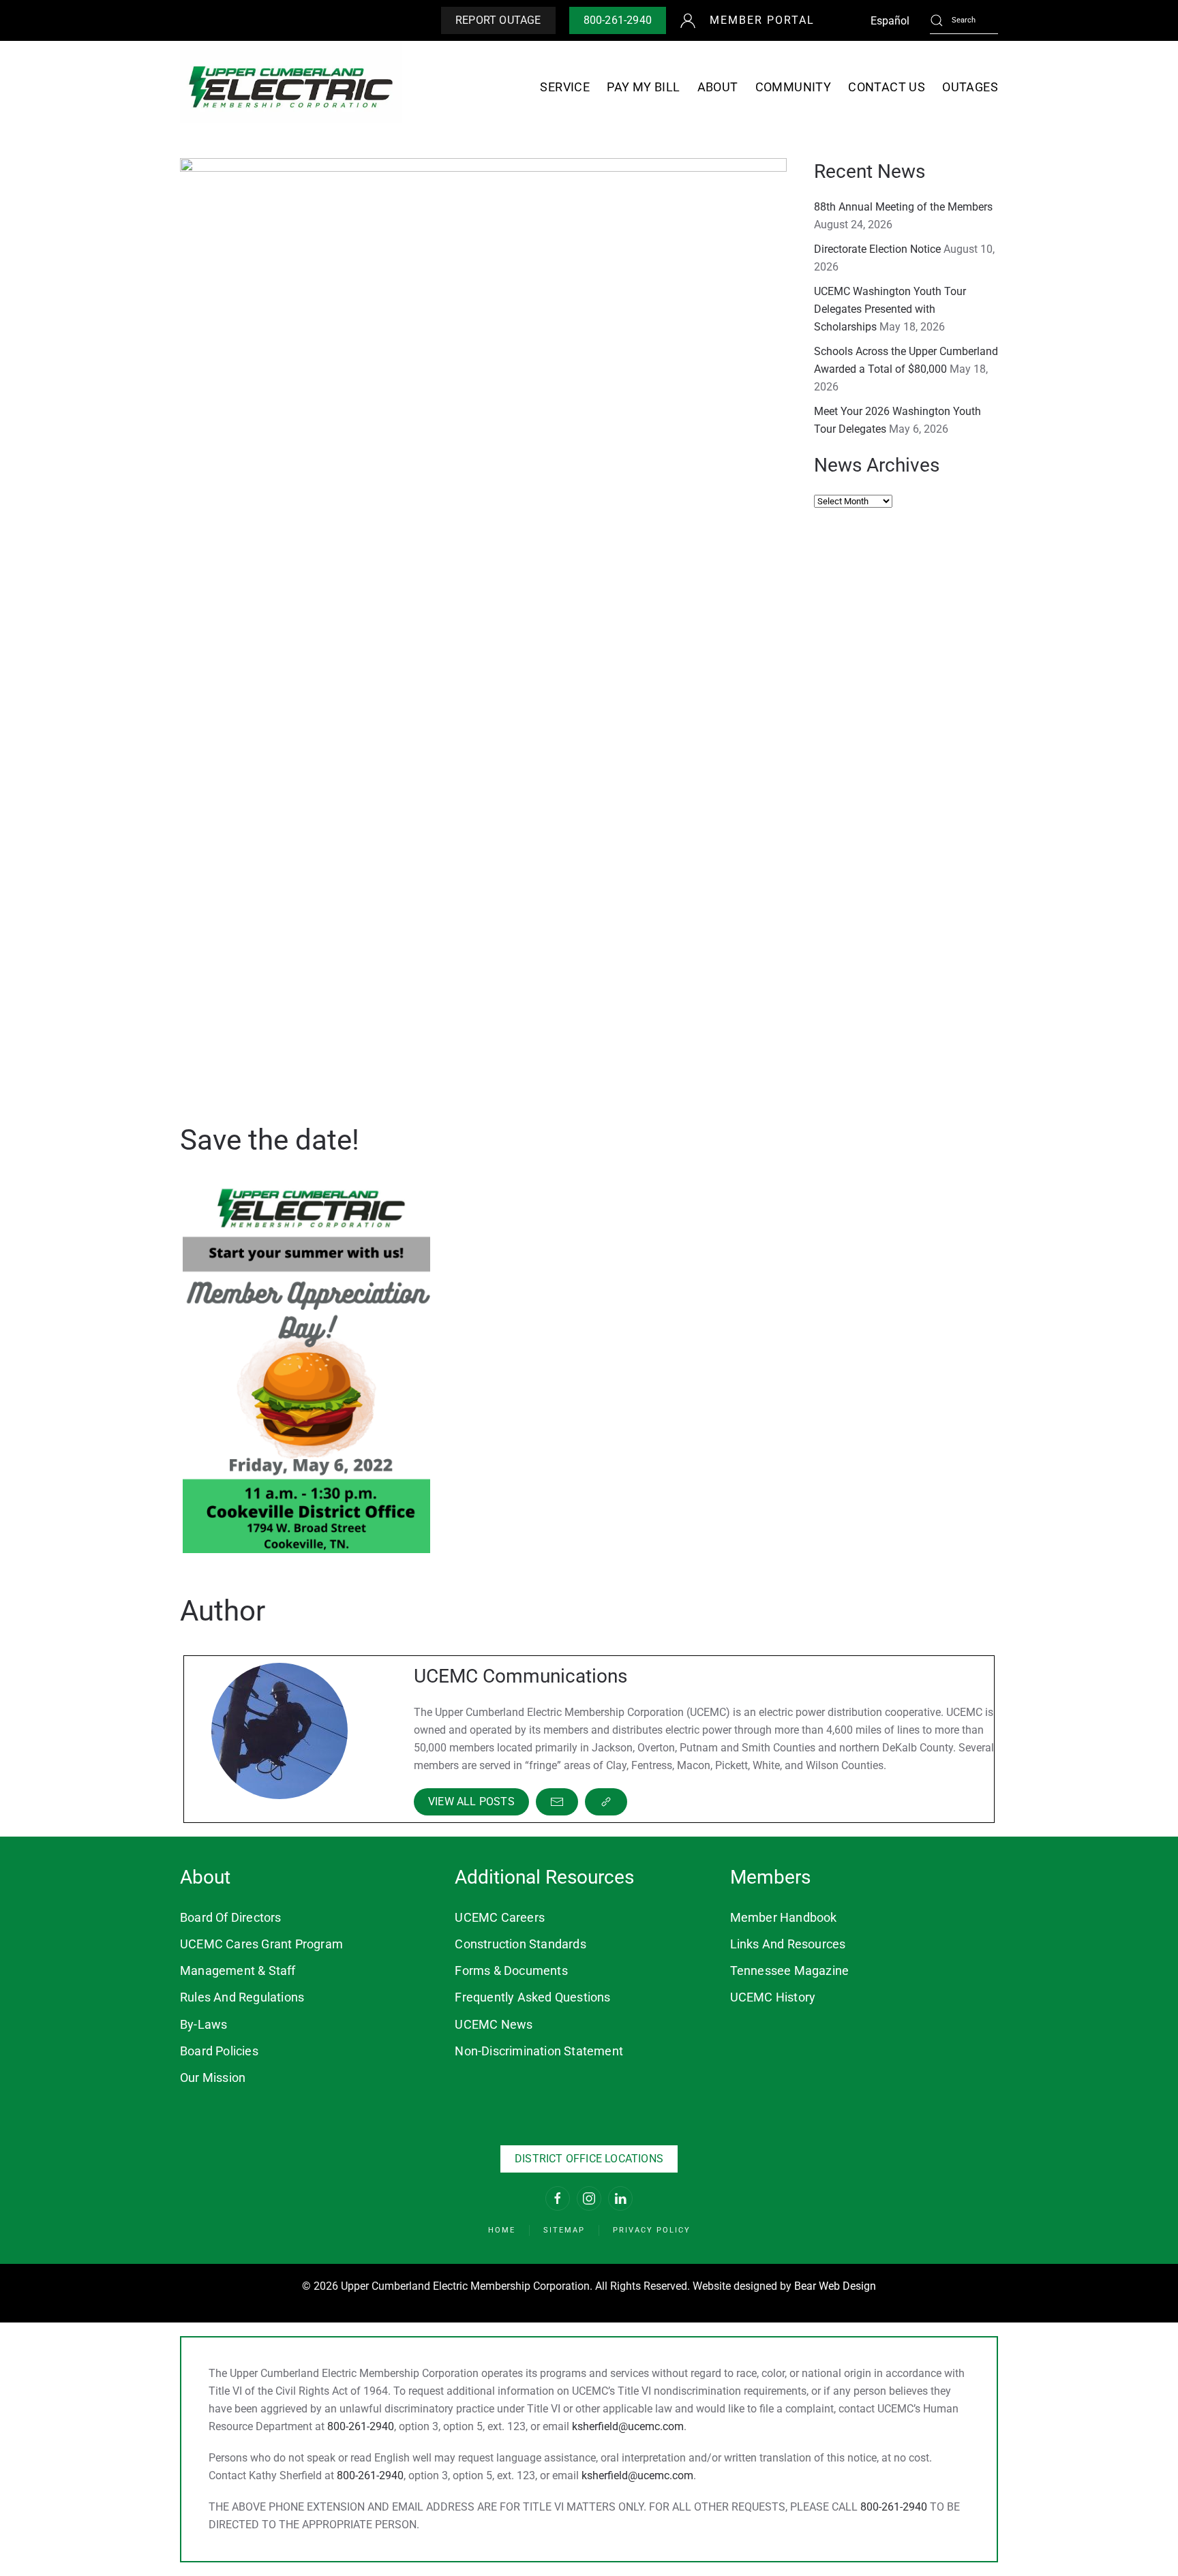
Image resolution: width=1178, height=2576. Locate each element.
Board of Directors (231, 1917)
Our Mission (213, 2077)
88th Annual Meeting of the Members (903, 207)
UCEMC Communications (520, 1676)
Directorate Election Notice (877, 249)
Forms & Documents (511, 1971)
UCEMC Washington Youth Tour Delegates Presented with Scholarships (890, 309)
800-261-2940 (618, 20)
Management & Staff (238, 1971)
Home (502, 2230)
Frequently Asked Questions (532, 1997)
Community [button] (794, 87)
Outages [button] (970, 87)
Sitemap (564, 2230)
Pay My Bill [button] (643, 87)
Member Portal (762, 20)
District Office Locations (589, 2159)
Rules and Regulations (242, 1997)
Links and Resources (788, 1944)
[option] (890, 21)
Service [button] (565, 87)
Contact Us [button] (887, 87)
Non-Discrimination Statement (539, 2051)
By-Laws (203, 2024)
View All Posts (471, 1801)
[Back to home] (291, 87)
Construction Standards (520, 1944)
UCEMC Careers (500, 1917)
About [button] (718, 87)
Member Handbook (784, 1917)
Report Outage (498, 20)
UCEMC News (494, 2024)
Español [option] (890, 21)
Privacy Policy (652, 2230)
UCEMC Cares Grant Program (261, 1944)
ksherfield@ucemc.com (628, 2426)
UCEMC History (773, 1997)
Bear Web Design (835, 2286)
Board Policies (219, 2051)
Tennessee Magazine (790, 1971)
